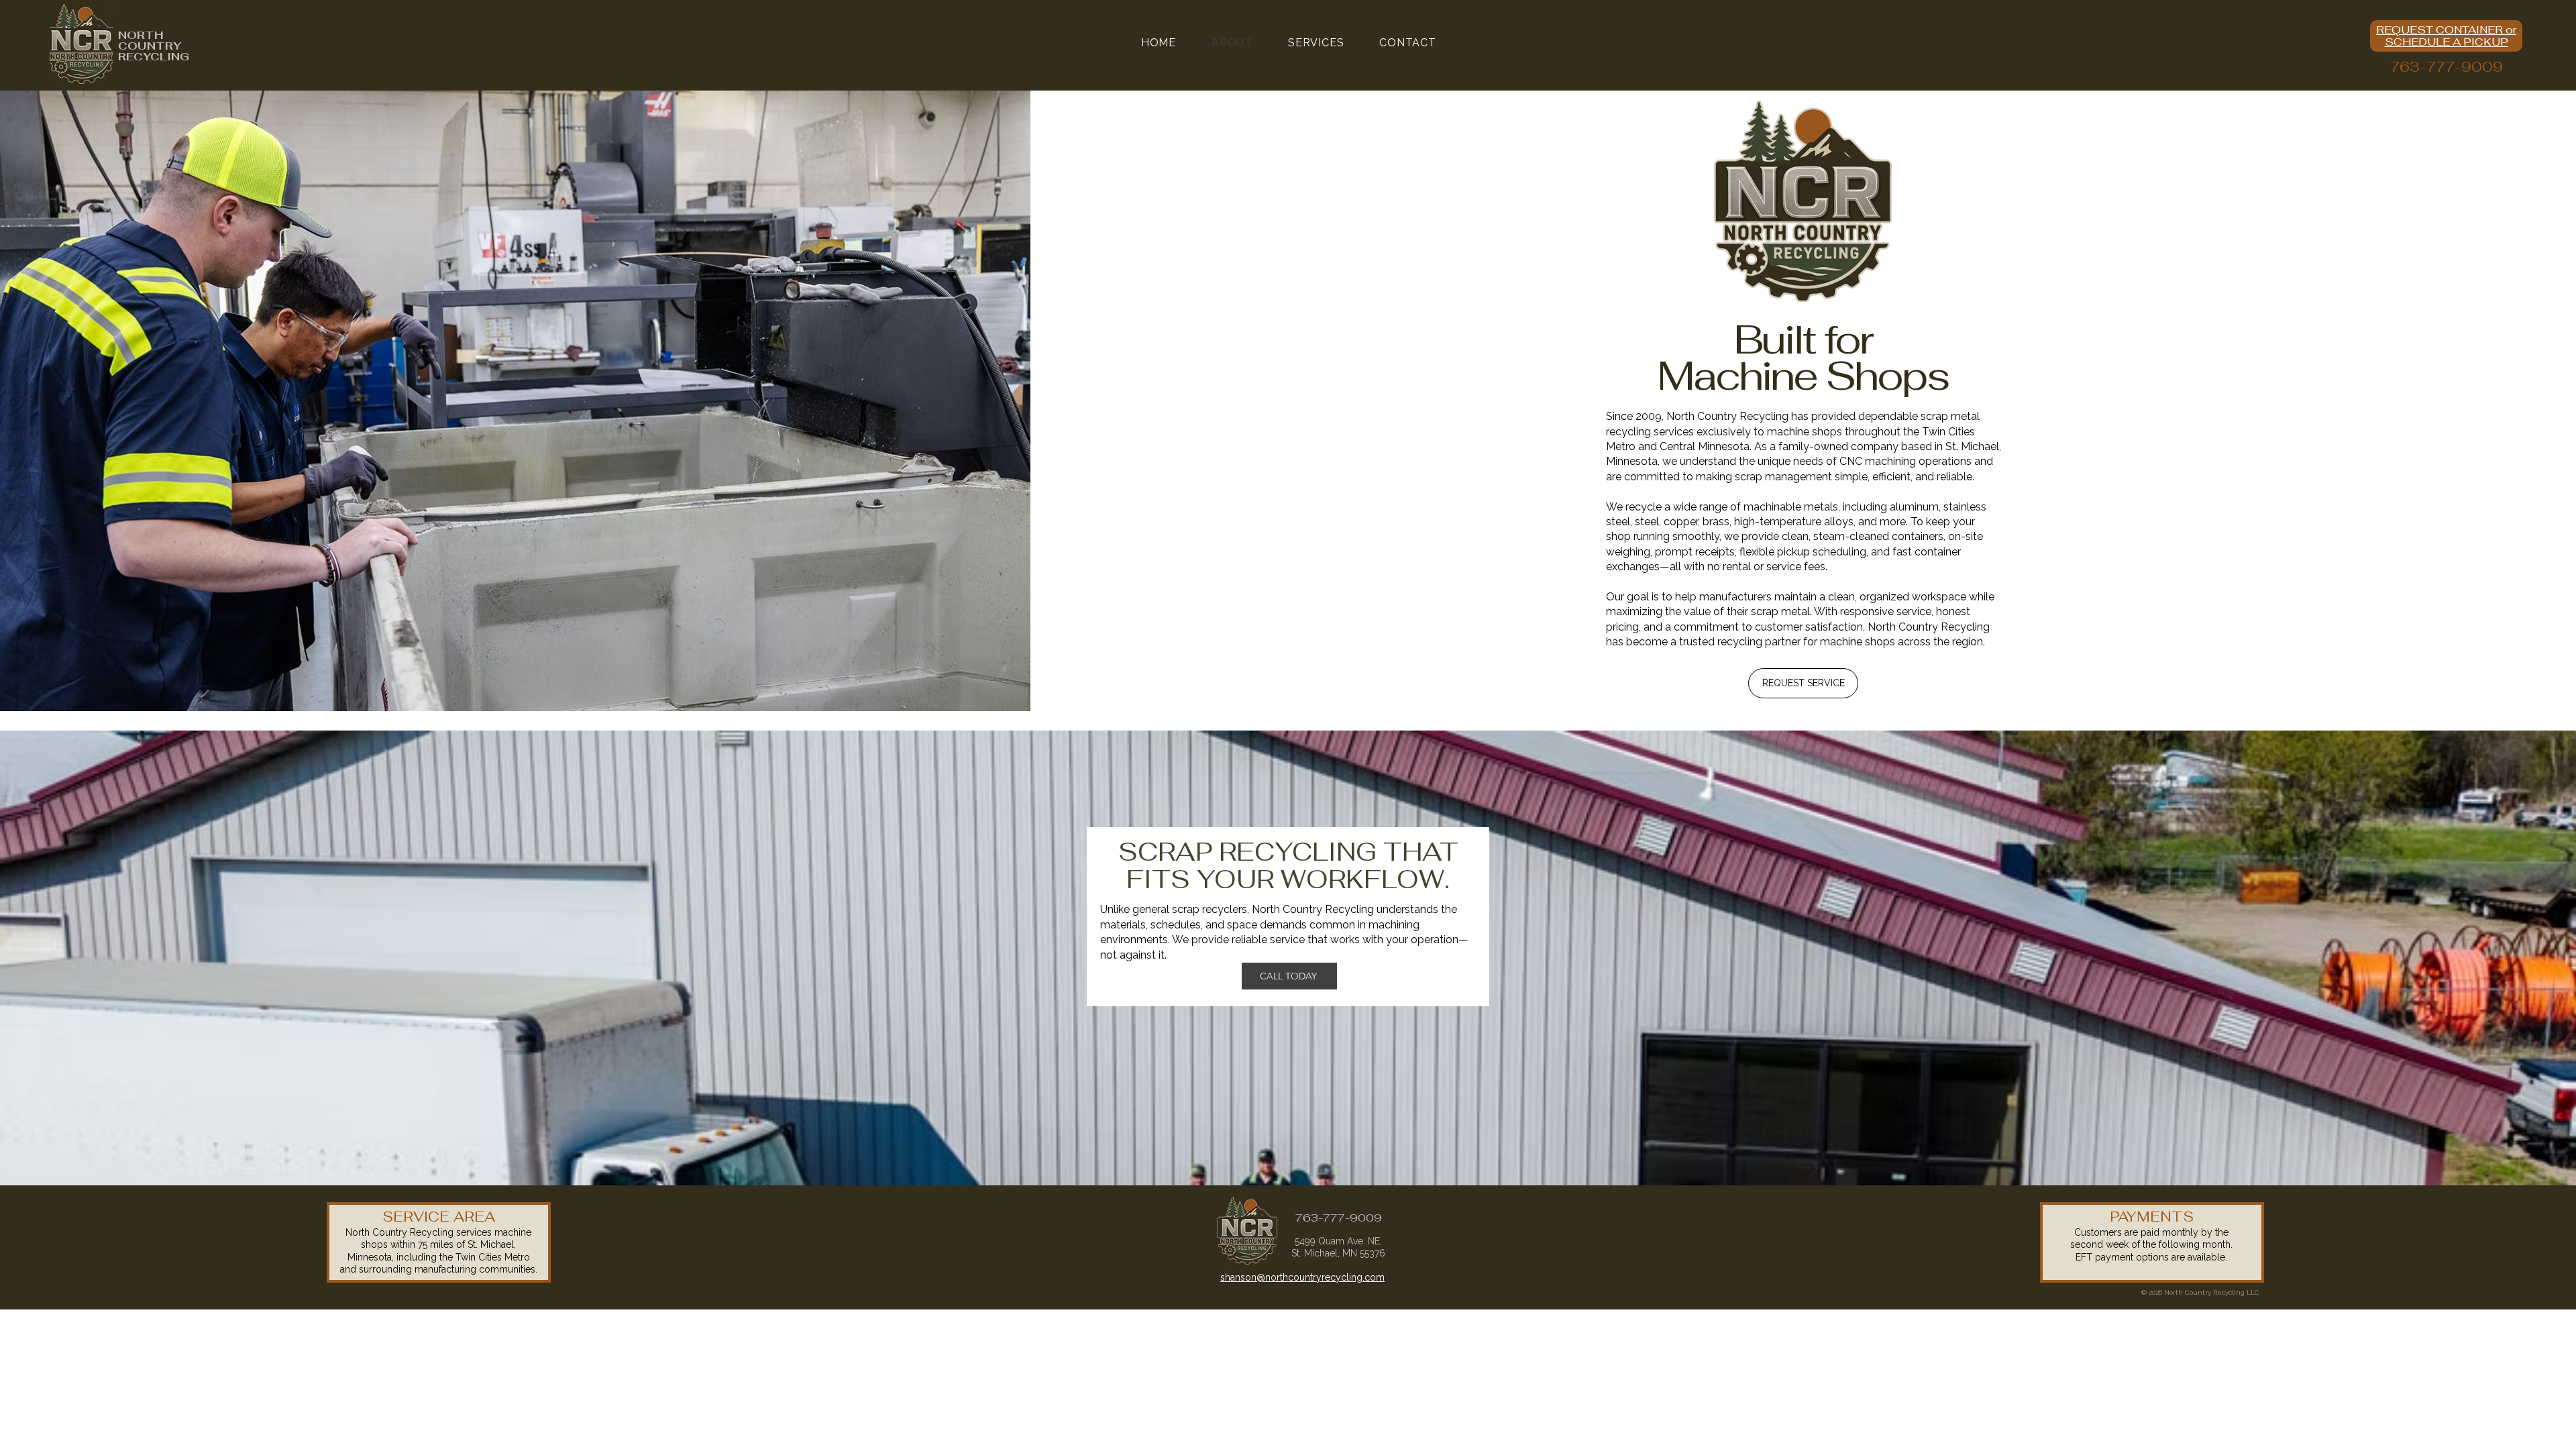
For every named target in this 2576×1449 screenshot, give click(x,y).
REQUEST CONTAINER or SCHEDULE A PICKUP (2446, 36)
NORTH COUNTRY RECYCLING (154, 46)
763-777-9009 (2447, 67)
